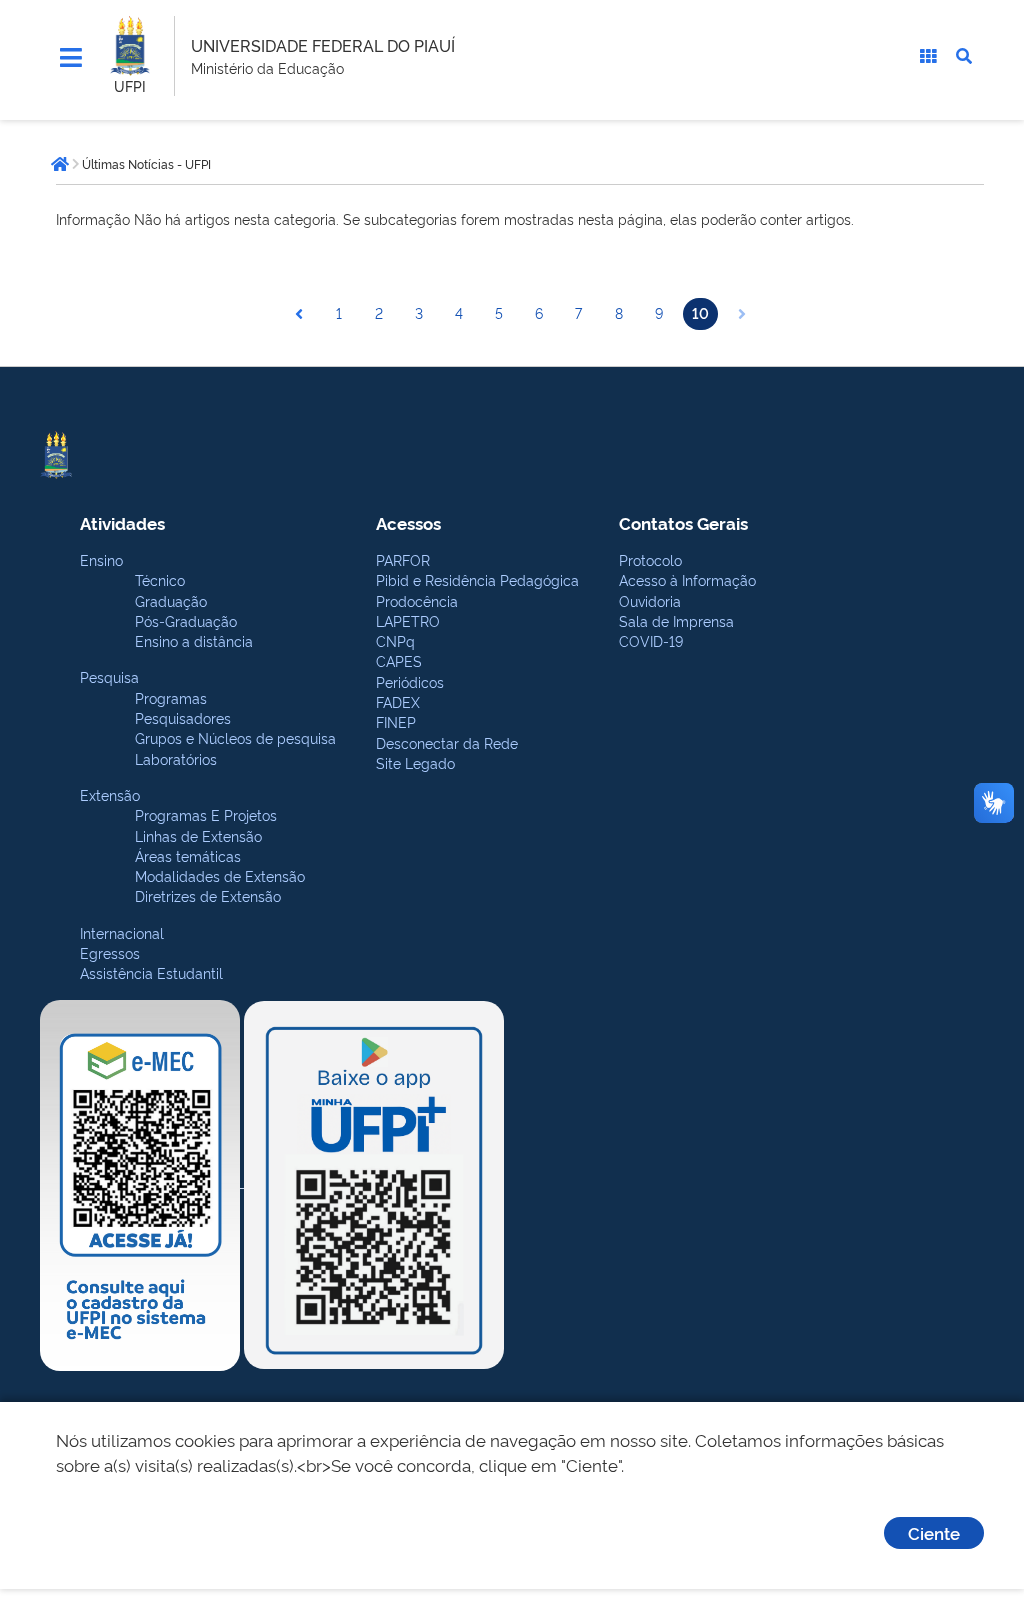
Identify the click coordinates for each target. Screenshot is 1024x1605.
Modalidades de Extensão (220, 875)
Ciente (934, 1532)
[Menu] (71, 58)
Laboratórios (176, 758)
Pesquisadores (183, 717)
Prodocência (417, 600)
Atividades (122, 522)
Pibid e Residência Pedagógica (477, 579)
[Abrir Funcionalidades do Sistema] (928, 56)
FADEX (398, 701)
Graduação (171, 600)
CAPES (399, 660)
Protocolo (650, 559)
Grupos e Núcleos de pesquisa (235, 737)
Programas (171, 697)
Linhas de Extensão (198, 835)
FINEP (396, 721)
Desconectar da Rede (447, 742)
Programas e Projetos (206, 814)
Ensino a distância (194, 640)
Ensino (101, 559)
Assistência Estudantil (151, 972)
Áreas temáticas (188, 855)
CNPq (395, 640)
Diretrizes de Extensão (208, 895)
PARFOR (403, 559)
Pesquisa (109, 676)
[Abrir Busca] (964, 56)
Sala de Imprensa (676, 620)
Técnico (160, 579)
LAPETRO (408, 620)
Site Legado (415, 762)
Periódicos (410, 681)
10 (700, 312)
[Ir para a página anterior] (299, 314)
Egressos (110, 952)
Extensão (110, 794)
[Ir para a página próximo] (742, 314)
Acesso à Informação (687, 579)
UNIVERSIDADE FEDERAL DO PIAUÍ (323, 45)
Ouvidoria (650, 600)
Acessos (408, 522)
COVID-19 (651, 640)
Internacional (122, 932)
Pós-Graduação (186, 620)
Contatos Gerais (683, 522)
